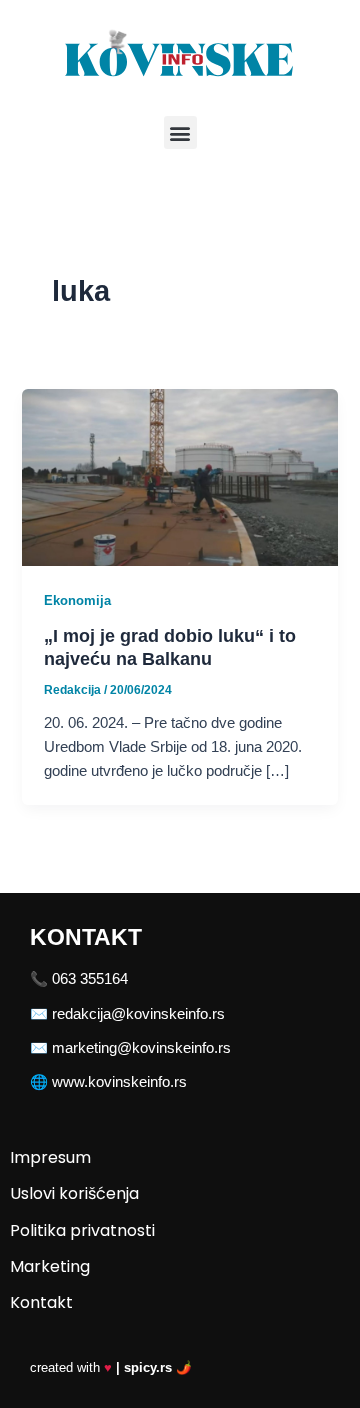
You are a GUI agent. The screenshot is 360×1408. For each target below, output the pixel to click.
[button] (180, 132)
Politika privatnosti (82, 1230)
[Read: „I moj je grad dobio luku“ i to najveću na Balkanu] (179, 476)
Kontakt (41, 1302)
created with (111, 1367)
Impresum (50, 1157)
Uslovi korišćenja (74, 1193)
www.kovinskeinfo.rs (119, 1082)
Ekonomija (77, 600)
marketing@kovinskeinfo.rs (141, 1048)
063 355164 (90, 979)
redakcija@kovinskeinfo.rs (138, 1014)
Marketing (50, 1266)
